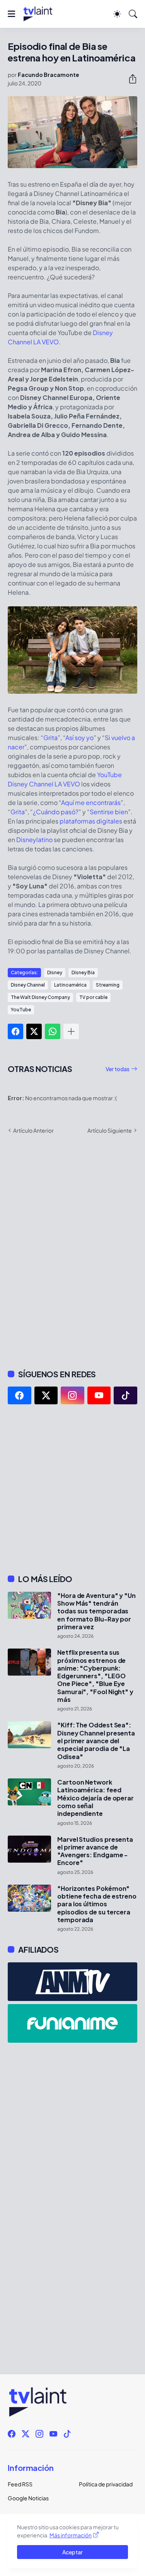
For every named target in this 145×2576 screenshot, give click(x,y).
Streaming (108, 985)
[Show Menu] (11, 14)
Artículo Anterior (33, 1130)
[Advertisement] (72, 1489)
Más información (71, 2535)
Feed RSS (20, 2484)
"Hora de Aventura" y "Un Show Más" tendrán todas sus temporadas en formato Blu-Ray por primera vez (96, 1611)
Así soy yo (79, 738)
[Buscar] (133, 14)
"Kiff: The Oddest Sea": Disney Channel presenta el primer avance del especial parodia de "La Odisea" (96, 1741)
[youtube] (99, 1395)
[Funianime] (72, 2023)
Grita (50, 738)
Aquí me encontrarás (91, 802)
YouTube (21, 1010)
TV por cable (93, 997)
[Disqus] (72, 1251)
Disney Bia (83, 972)
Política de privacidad (106, 2484)
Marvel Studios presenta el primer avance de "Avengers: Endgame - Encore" (95, 1851)
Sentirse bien (109, 812)
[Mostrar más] (71, 1031)
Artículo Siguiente (110, 1130)
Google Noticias (28, 2498)
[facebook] (20, 1395)
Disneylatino (34, 840)
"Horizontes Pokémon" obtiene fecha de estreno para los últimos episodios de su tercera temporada (97, 1904)
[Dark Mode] (117, 14)
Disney (55, 972)
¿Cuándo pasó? (56, 812)
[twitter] (46, 1395)
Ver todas (118, 1069)
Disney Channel (28, 985)
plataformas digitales (91, 821)
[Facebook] (15, 1031)
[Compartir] (130, 79)
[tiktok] (125, 1395)
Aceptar (72, 2552)
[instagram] (72, 1395)
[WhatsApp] (53, 1031)
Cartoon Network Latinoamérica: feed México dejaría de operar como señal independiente (96, 1798)
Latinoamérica (70, 985)
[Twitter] (34, 1031)
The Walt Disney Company (40, 997)
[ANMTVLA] (72, 1982)
